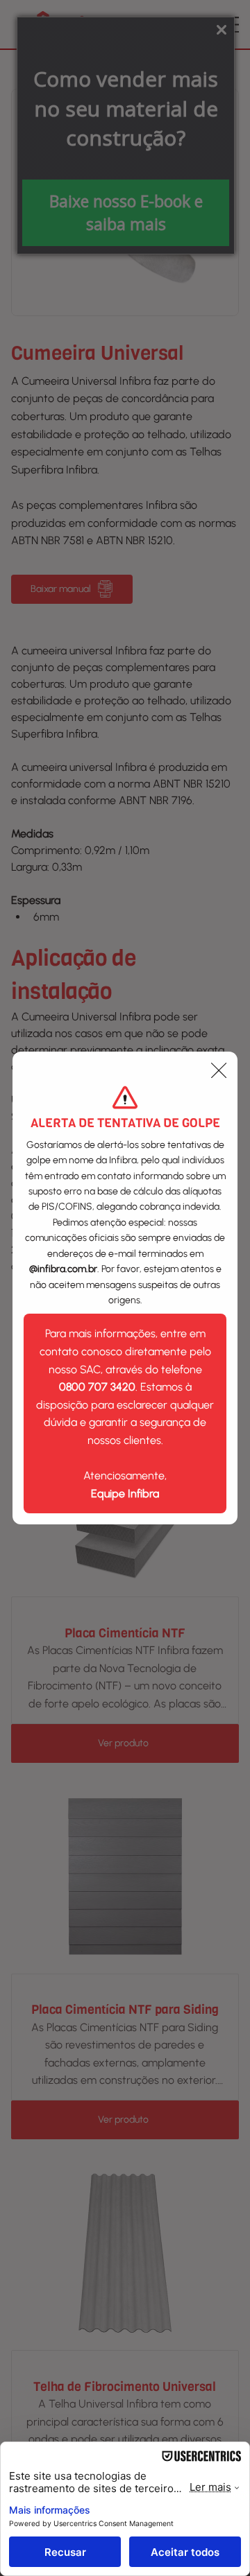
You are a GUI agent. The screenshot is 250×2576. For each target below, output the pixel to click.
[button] (219, 1071)
